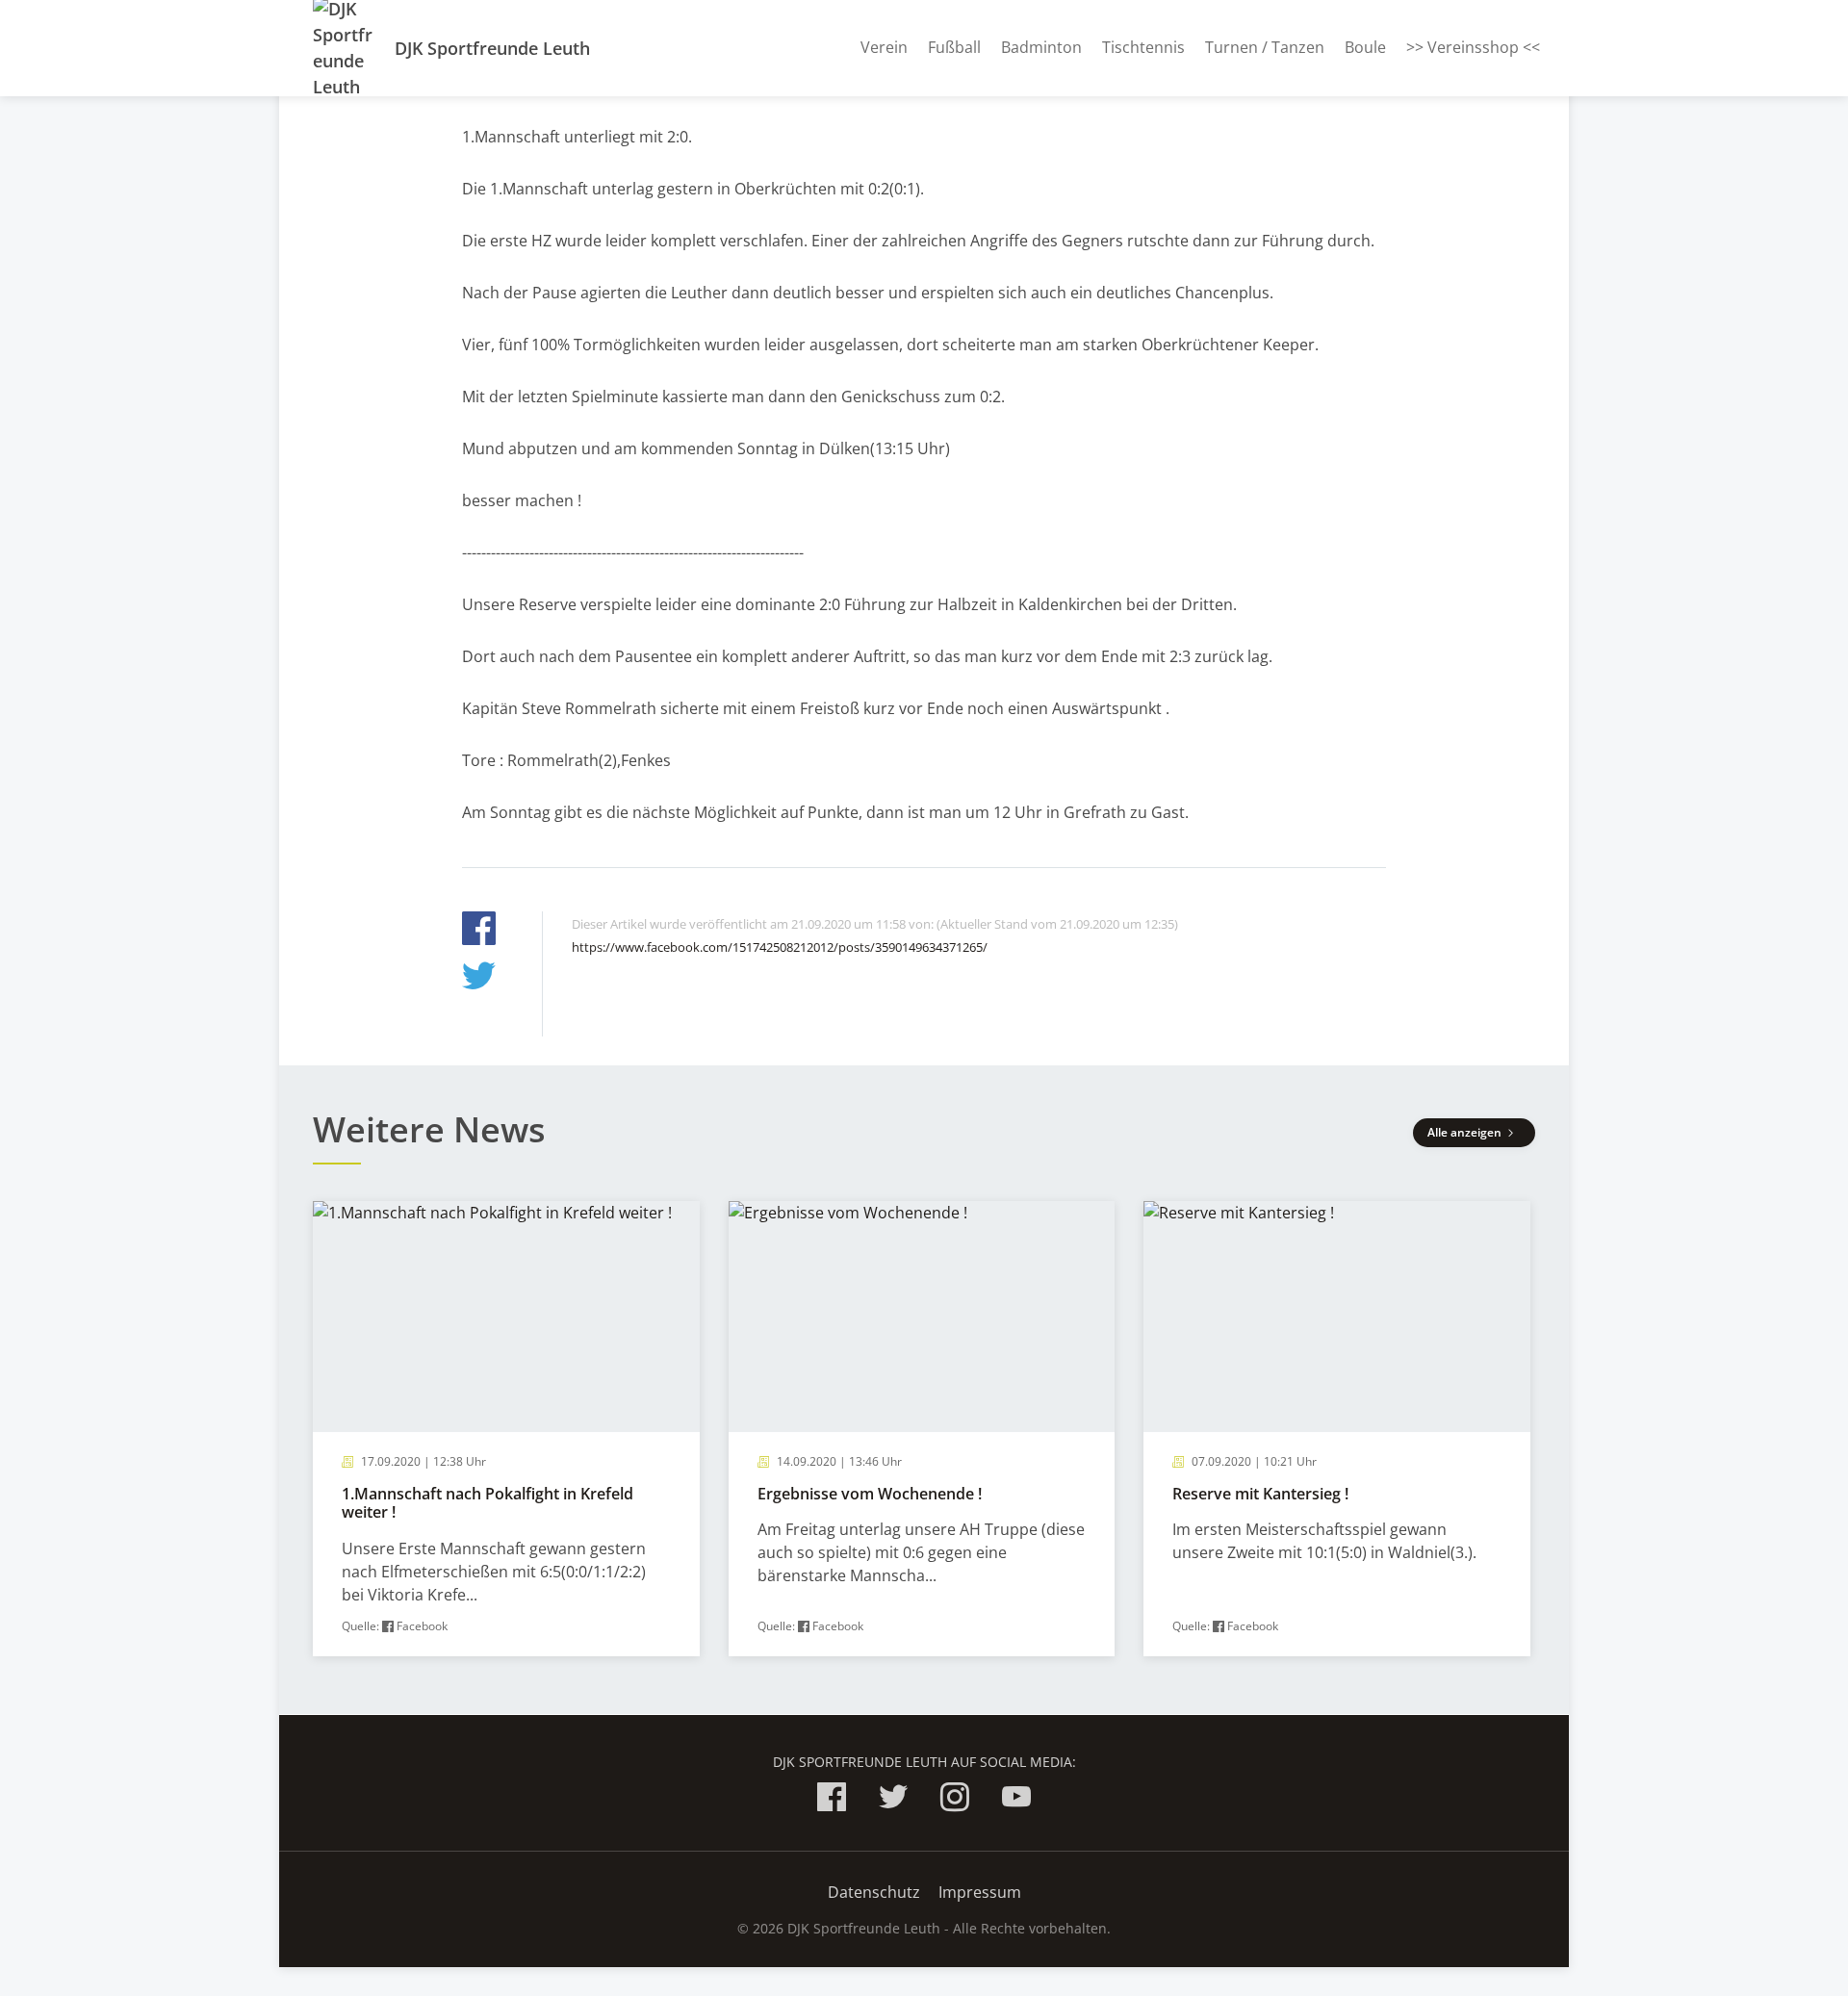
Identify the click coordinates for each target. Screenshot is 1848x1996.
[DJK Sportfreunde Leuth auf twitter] (893, 1800)
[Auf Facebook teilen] (479, 931)
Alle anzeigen (1466, 1132)
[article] (506, 1429)
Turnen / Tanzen (1265, 47)
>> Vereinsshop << (1473, 47)
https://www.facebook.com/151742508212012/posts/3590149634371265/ (780, 947)
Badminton (1041, 47)
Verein (884, 47)
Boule (1365, 47)
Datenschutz (874, 1892)
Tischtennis (1143, 47)
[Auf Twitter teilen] (479, 978)
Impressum (980, 1892)
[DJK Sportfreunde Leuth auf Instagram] (955, 1800)
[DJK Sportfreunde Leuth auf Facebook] (832, 1800)
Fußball (954, 47)
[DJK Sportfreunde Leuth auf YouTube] (1016, 1800)
